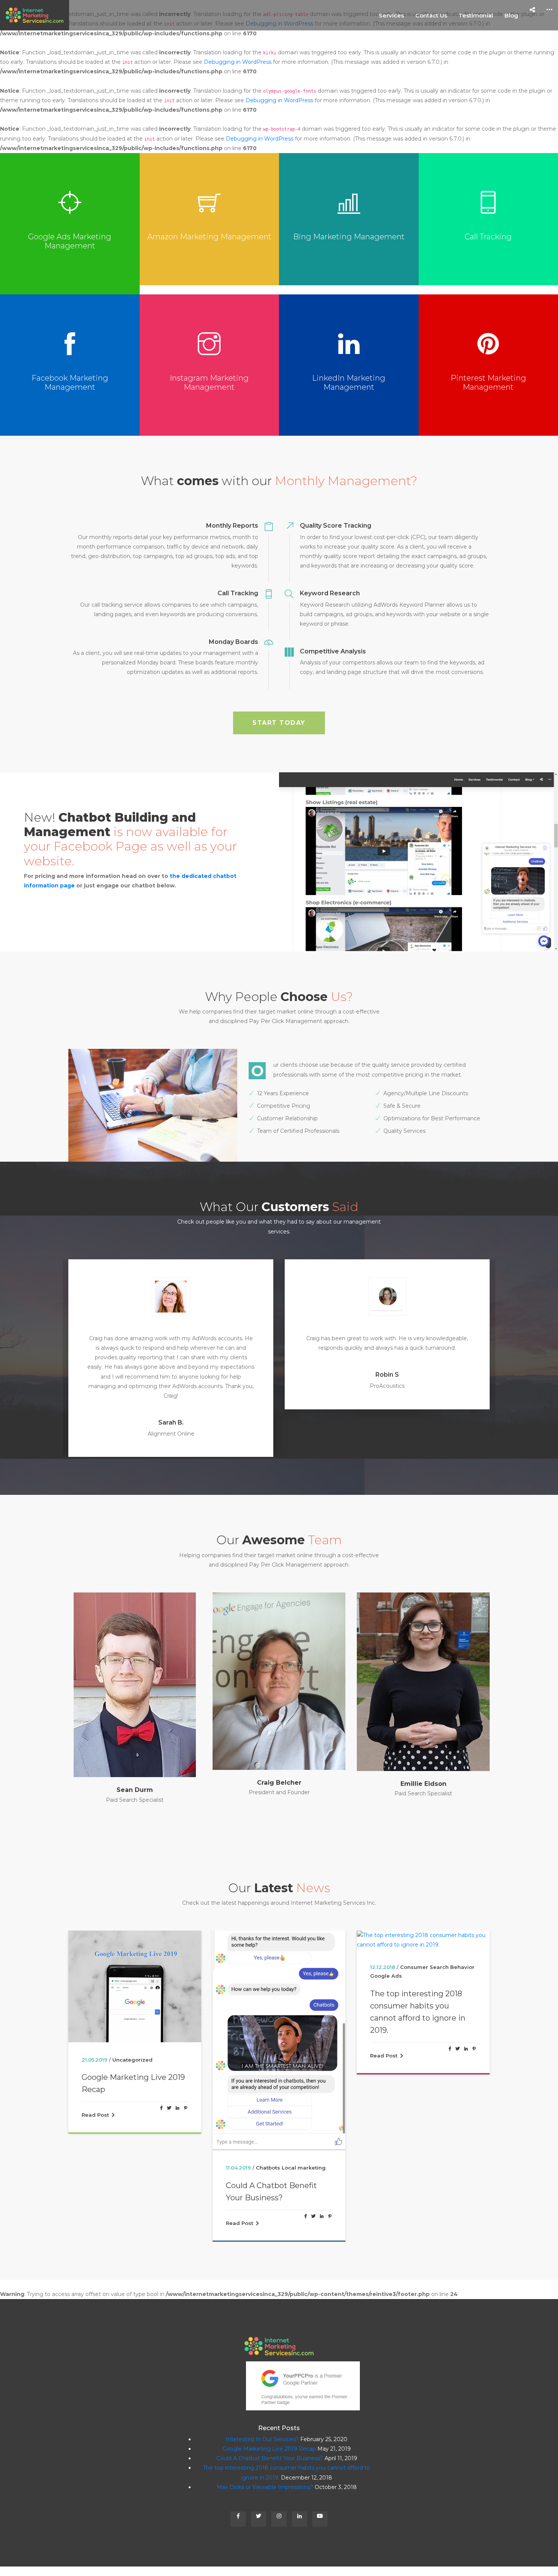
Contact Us (431, 15)
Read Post (95, 2194)
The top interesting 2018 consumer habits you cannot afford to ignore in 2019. (273, 1983)
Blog (511, 15)
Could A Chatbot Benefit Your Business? (127, 2163)
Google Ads (242, 1947)
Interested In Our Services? (262, 2410)
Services (391, 15)
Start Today (279, 723)
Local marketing (159, 2139)
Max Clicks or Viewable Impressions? (413, 1962)
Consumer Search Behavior (293, 1939)
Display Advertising (428, 1929)
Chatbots (124, 2139)
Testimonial (476, 15)
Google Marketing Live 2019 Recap (269, 2420)
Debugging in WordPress (238, 62)
